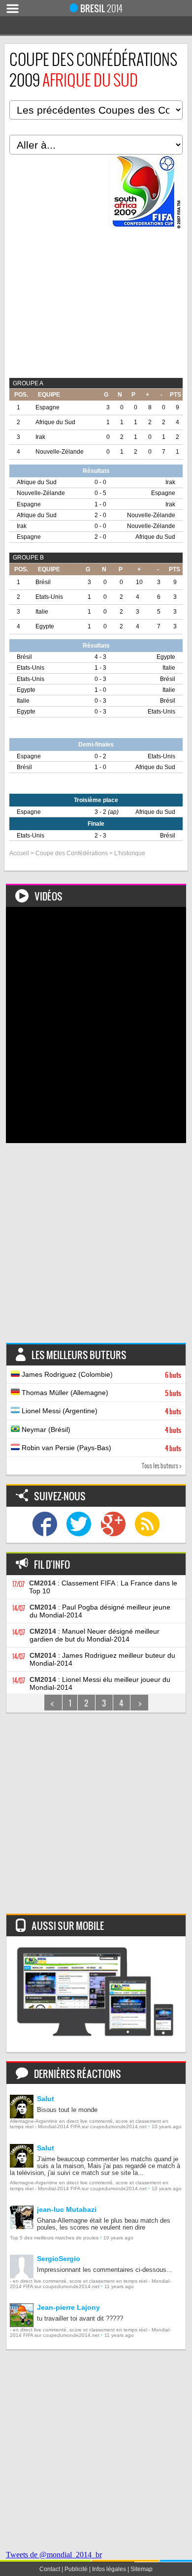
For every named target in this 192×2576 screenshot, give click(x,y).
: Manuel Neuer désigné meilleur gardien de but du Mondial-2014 (95, 1635)
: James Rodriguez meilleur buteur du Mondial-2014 (102, 1659)
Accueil (19, 853)
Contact (50, 2569)
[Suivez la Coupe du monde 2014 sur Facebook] (45, 1525)
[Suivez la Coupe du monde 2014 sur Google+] (113, 1525)
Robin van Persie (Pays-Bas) (101, 1448)
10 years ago (167, 2126)
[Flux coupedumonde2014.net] (147, 1525)
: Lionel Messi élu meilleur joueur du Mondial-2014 (100, 1683)
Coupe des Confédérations (72, 853)
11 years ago (119, 2286)
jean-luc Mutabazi (67, 2209)
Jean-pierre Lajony (68, 2307)
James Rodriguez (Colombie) (101, 1375)
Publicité (76, 2569)
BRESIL (101, 8)
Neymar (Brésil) (101, 1430)
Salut (46, 2099)
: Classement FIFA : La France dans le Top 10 (103, 1587)
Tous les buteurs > (162, 1466)
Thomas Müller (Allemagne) (101, 1393)
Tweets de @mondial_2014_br (54, 2555)
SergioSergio (59, 2259)
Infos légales (109, 2569)
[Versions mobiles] (96, 1994)
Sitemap (142, 2569)
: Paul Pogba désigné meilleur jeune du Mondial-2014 (100, 1611)
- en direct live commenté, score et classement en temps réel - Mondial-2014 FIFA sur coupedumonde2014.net (90, 2284)
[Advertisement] (96, 1247)
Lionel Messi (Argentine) (101, 1411)
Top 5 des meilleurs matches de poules (54, 2238)
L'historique (130, 853)
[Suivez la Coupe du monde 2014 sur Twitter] (79, 1525)
